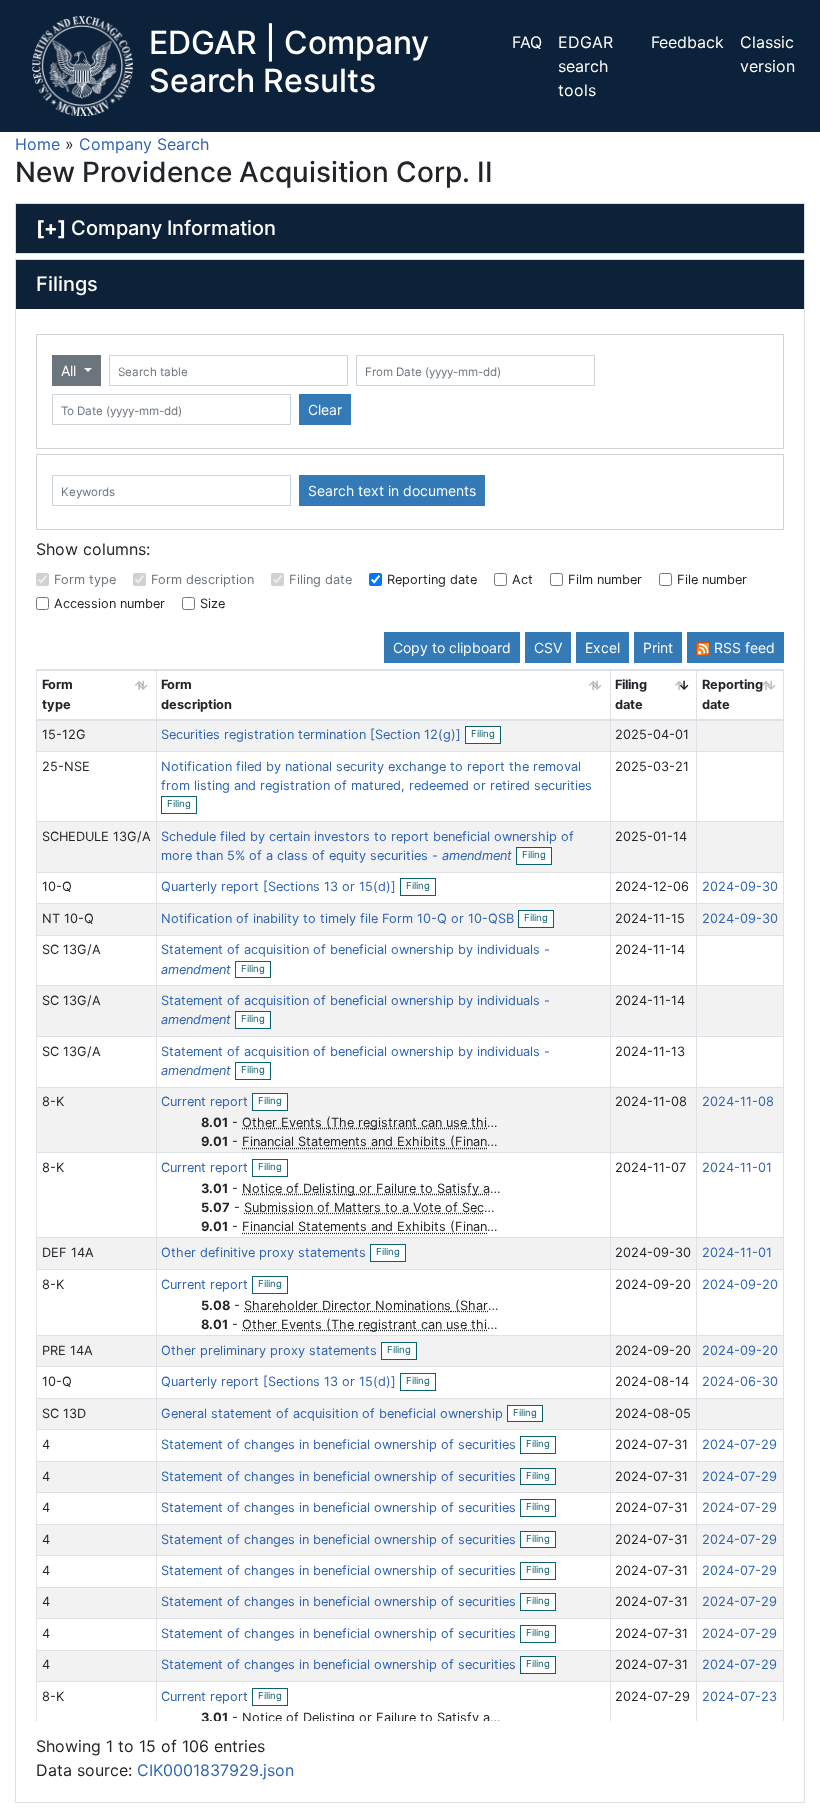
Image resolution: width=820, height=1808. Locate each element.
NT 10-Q (68, 918)
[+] (51, 228)
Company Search (144, 144)
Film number (605, 579)
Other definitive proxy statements (265, 1252)
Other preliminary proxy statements (271, 1350)
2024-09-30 (740, 886)
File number (712, 579)
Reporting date (432, 579)
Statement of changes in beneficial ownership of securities (340, 1444)
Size (212, 603)
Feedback (687, 42)
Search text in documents (392, 490)
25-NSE (66, 766)
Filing (486, 735)
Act (522, 579)
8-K (53, 1101)
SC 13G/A (71, 949)
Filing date (320, 579)
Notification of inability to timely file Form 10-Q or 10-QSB (339, 918)
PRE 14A (67, 1350)
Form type (85, 579)
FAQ (527, 42)
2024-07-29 (739, 1444)
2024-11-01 (737, 1167)
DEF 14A (68, 1252)
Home (37, 144)
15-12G (64, 734)
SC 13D (64, 1413)
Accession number (109, 603)
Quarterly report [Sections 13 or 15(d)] (280, 886)
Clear (325, 409)
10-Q (57, 886)
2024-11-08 (738, 1101)
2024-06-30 (740, 1381)
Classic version (767, 54)
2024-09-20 (740, 1284)
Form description (202, 579)
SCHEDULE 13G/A (96, 836)
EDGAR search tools (585, 66)
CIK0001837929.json (215, 1770)
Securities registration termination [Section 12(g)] (313, 734)
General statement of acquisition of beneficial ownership (334, 1413)
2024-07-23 (739, 1696)
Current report (206, 1101)
